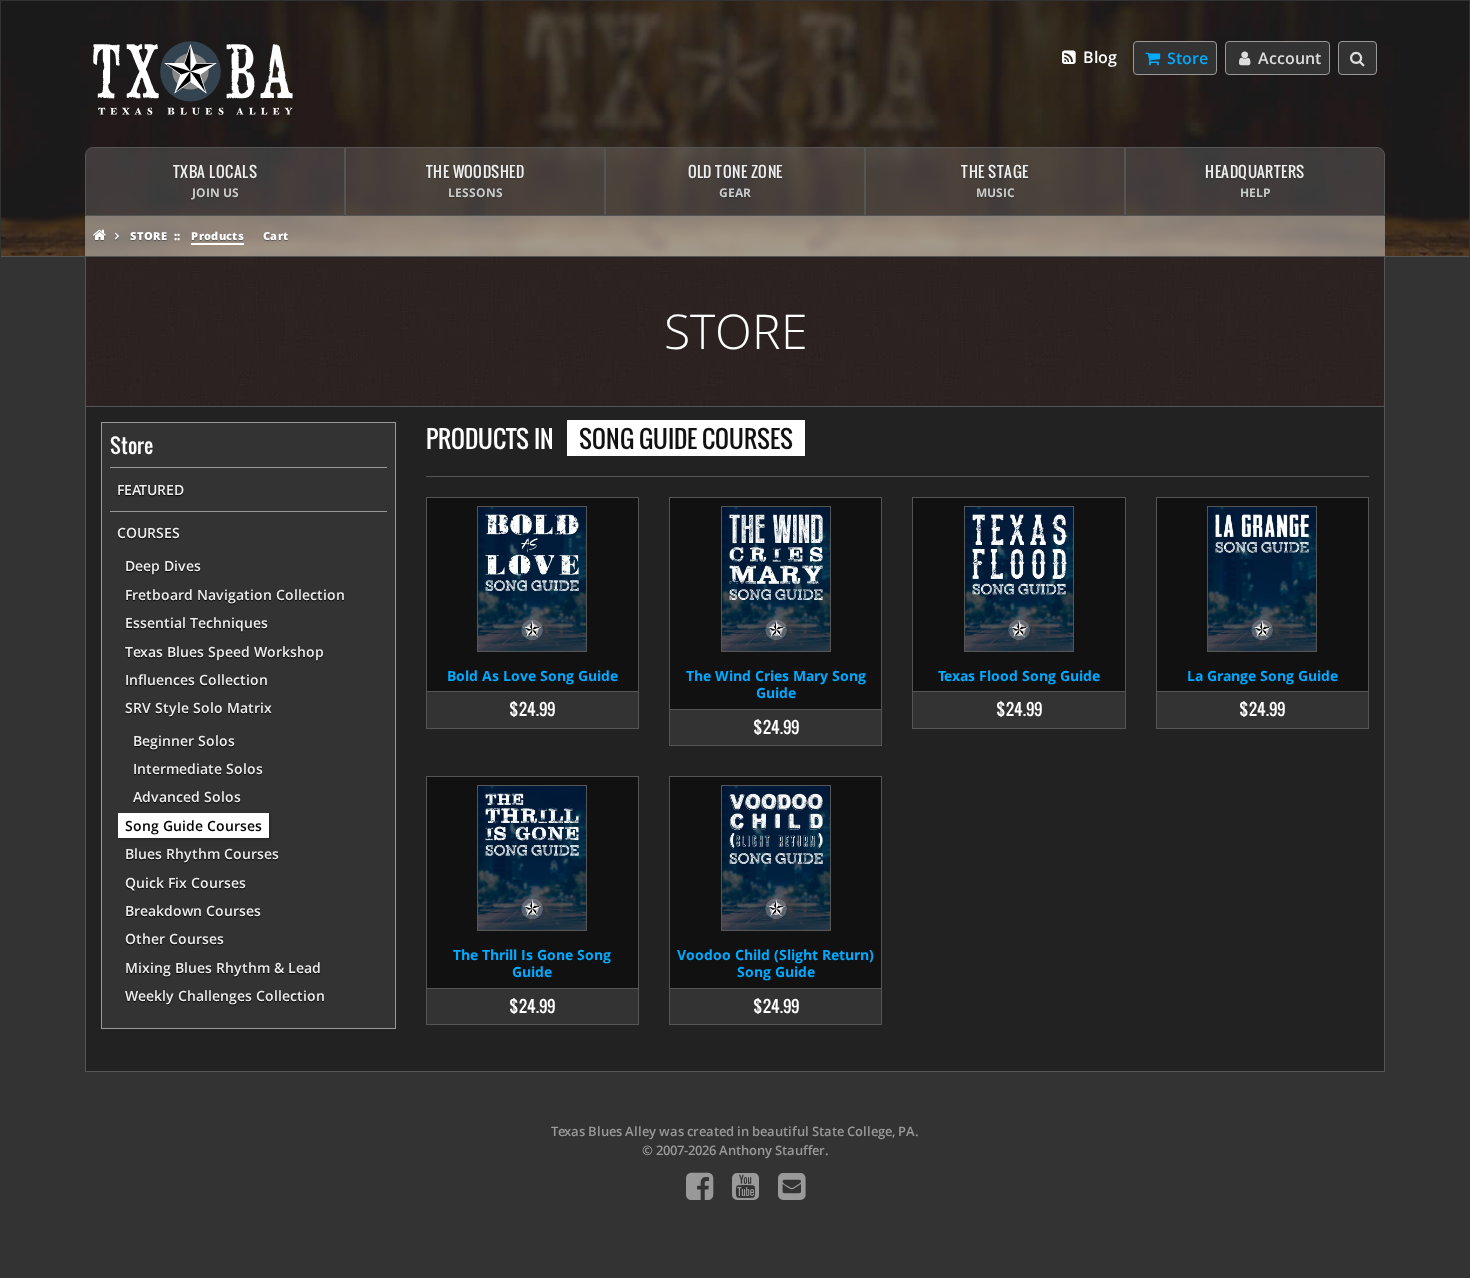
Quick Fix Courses (185, 882)
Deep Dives (163, 565)
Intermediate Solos (198, 768)
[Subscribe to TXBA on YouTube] (745, 1185)
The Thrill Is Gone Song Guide (532, 963)
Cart (275, 235)
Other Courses (174, 938)
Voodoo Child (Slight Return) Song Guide (775, 963)
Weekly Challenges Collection (225, 995)
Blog (1098, 57)
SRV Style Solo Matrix (198, 707)
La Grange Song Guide (1262, 675)
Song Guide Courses (193, 825)
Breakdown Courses (193, 910)
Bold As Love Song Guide (532, 675)
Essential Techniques (196, 622)
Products (217, 235)
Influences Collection (196, 679)
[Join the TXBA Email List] (791, 1185)
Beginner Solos (184, 740)
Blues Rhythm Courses (202, 853)
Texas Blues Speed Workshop (224, 651)
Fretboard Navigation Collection (235, 594)
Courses (148, 532)
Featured (150, 489)
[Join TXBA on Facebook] (699, 1185)
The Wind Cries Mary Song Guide (776, 684)
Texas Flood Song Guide (1019, 675)
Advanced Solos (187, 796)
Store (148, 235)
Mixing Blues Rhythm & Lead (223, 967)
